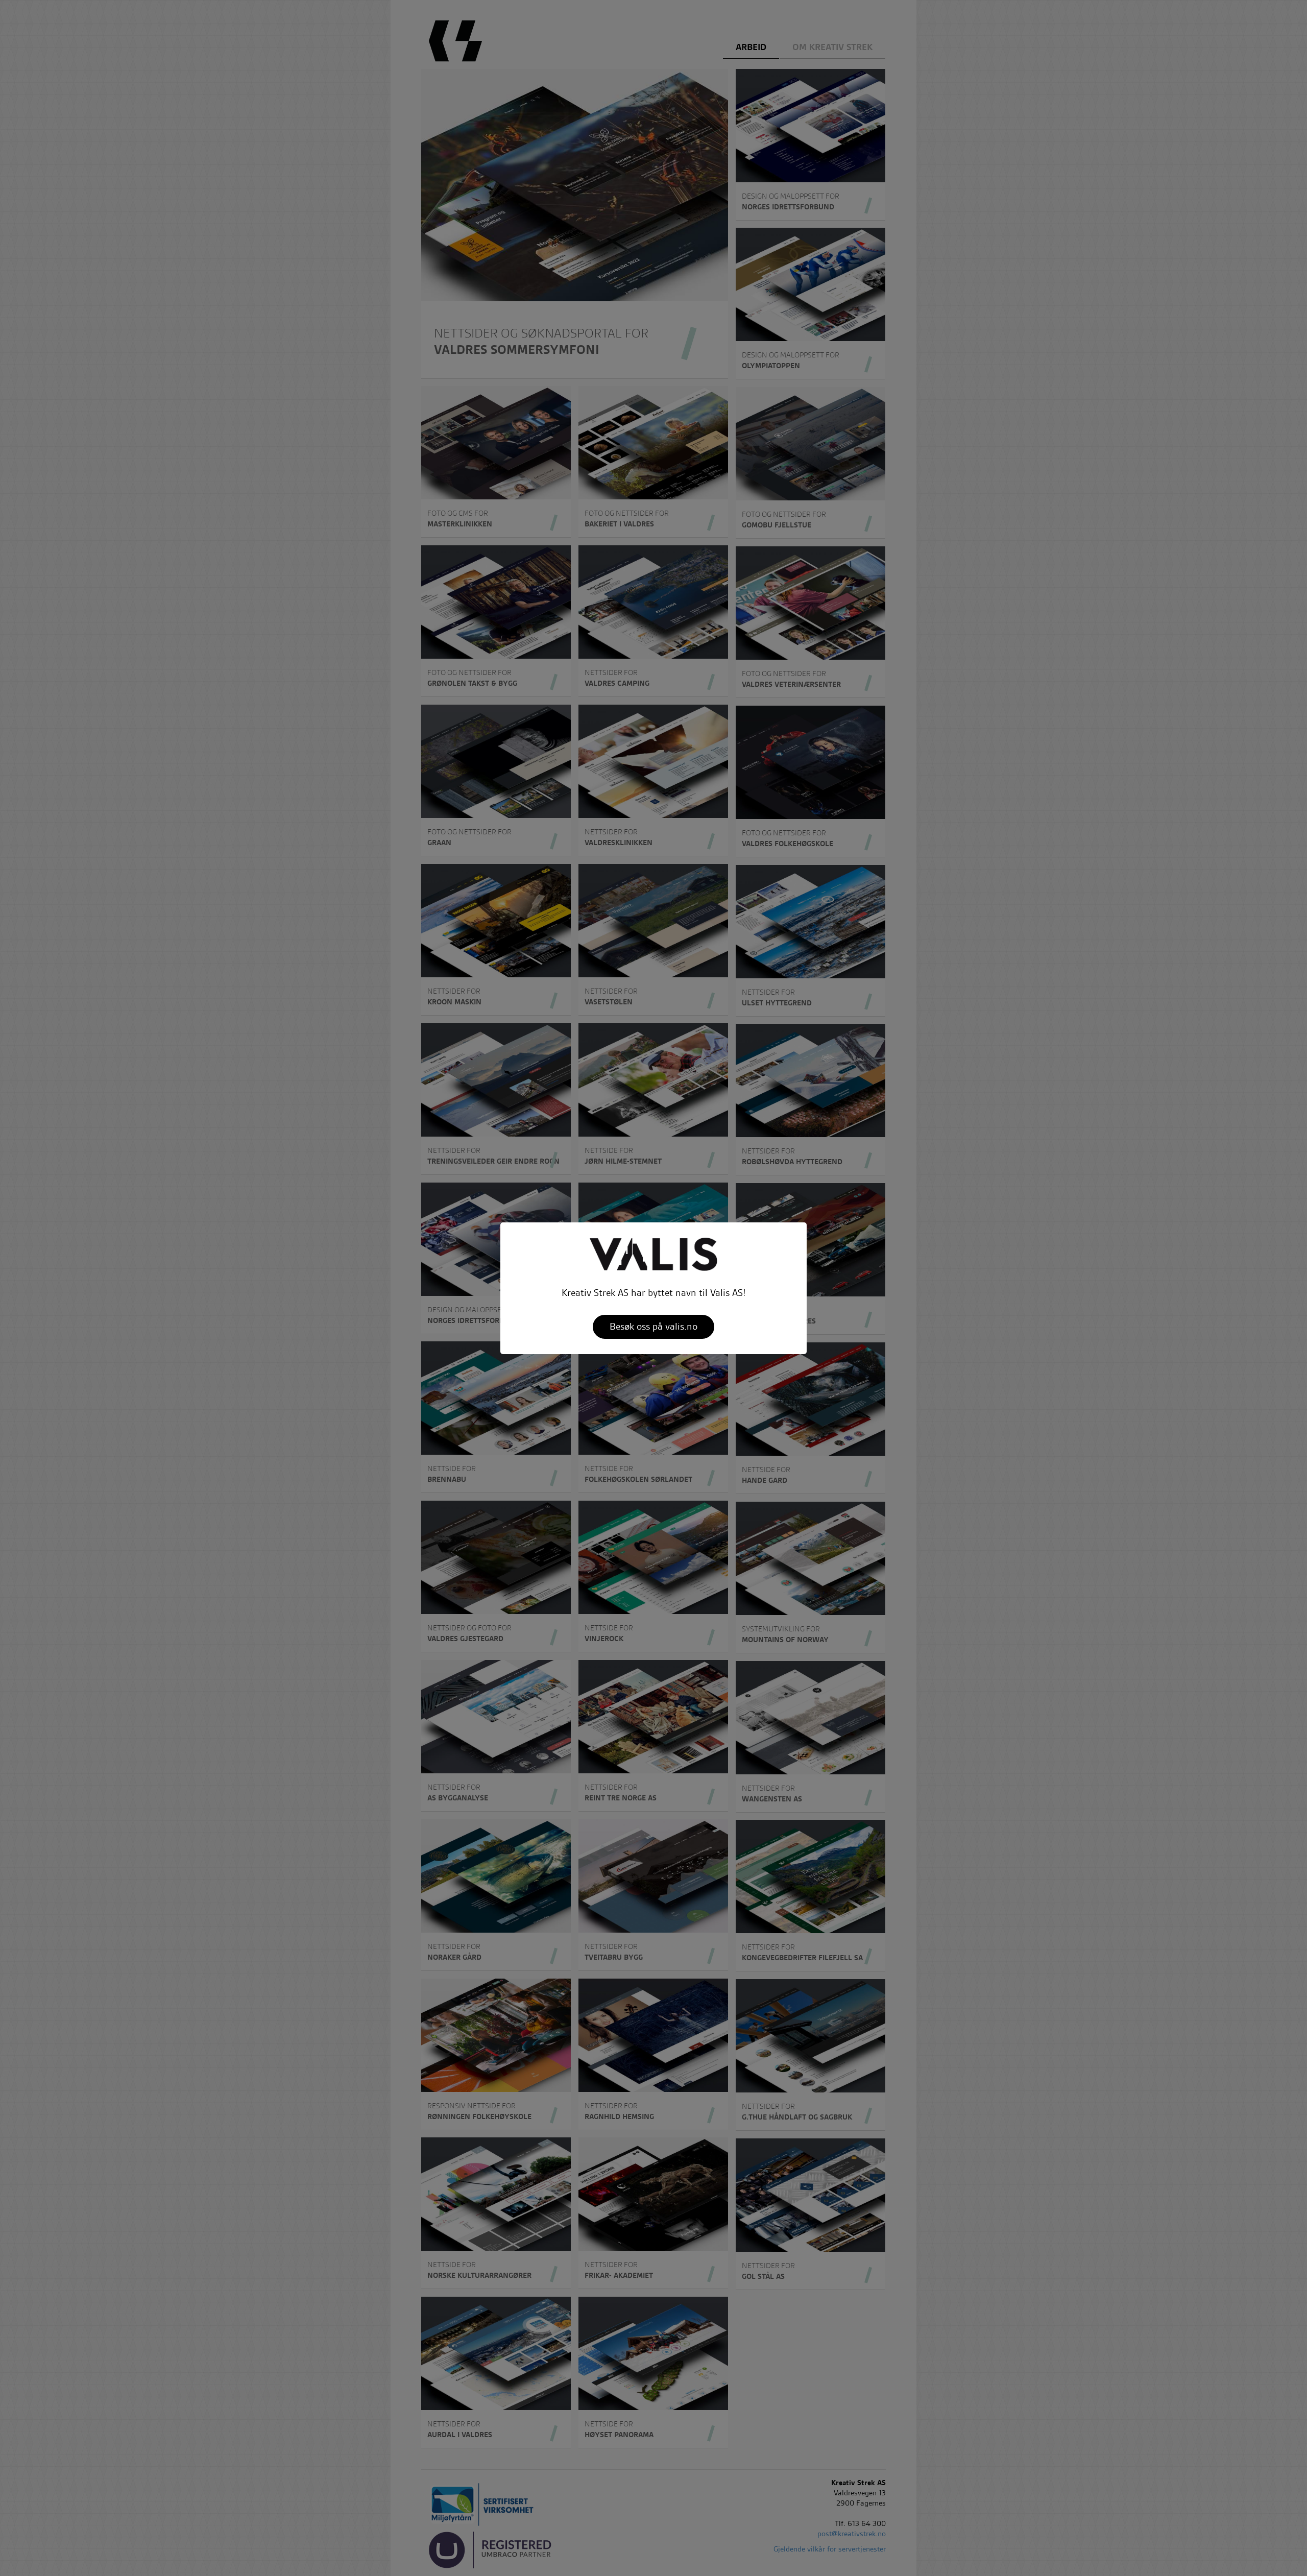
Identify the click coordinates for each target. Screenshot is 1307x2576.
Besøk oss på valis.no (653, 1326)
